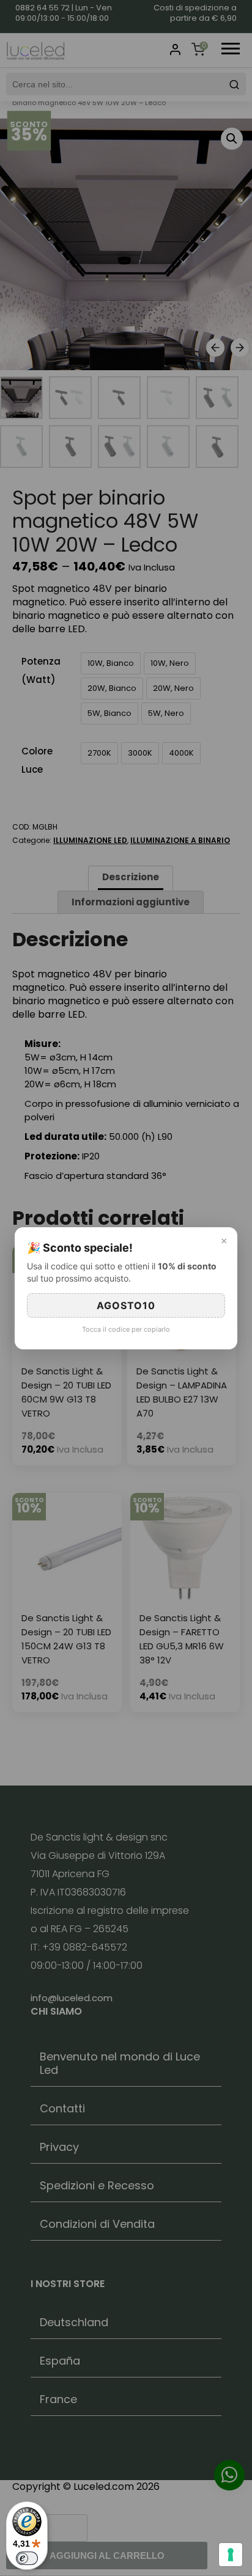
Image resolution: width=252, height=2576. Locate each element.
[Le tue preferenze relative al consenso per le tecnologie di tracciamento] (231, 2555)
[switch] (27, 2558)
